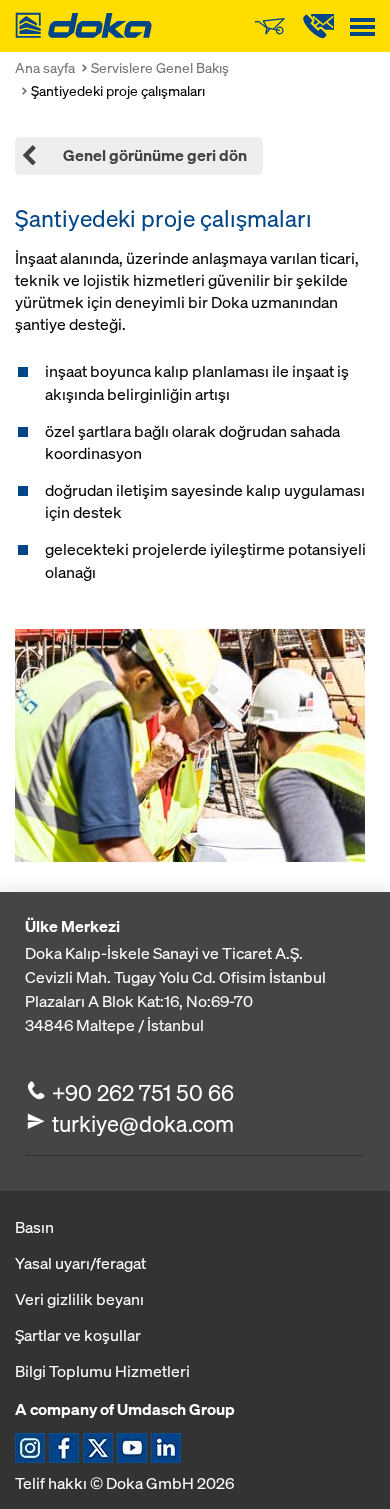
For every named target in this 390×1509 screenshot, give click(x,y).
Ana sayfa (45, 67)
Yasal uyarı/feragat (80, 1263)
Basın (34, 1227)
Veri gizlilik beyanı (79, 1299)
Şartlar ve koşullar (78, 1335)
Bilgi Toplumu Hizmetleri (102, 1371)
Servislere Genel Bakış (160, 67)
